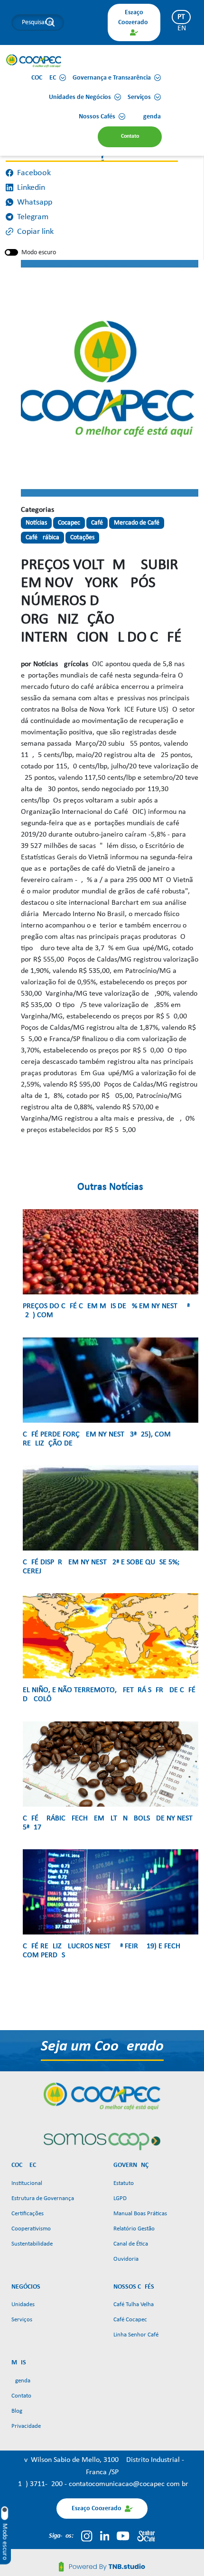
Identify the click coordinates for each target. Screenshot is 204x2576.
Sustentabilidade (32, 2244)
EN (182, 28)
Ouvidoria (126, 2259)
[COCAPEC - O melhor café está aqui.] (34, 61)
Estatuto (124, 2183)
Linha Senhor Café (136, 2335)
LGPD (120, 2198)
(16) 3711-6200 (40, 2484)
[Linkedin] (105, 2536)
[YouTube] (123, 2536)
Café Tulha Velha (134, 2304)
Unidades (23, 2304)
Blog (17, 2411)
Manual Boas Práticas (140, 2214)
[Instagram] (87, 2536)
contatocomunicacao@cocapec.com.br (129, 2484)
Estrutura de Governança (43, 2198)
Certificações (28, 2214)
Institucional (27, 2183)
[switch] (11, 252)
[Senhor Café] (146, 2536)
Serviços (22, 2320)
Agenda (21, 2381)
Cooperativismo (31, 2229)
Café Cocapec (130, 2320)
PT (181, 17)
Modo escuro (39, 253)
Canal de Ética (131, 2244)
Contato (21, 2396)
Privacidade (26, 2426)
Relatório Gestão (134, 2229)
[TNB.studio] (102, 2567)
